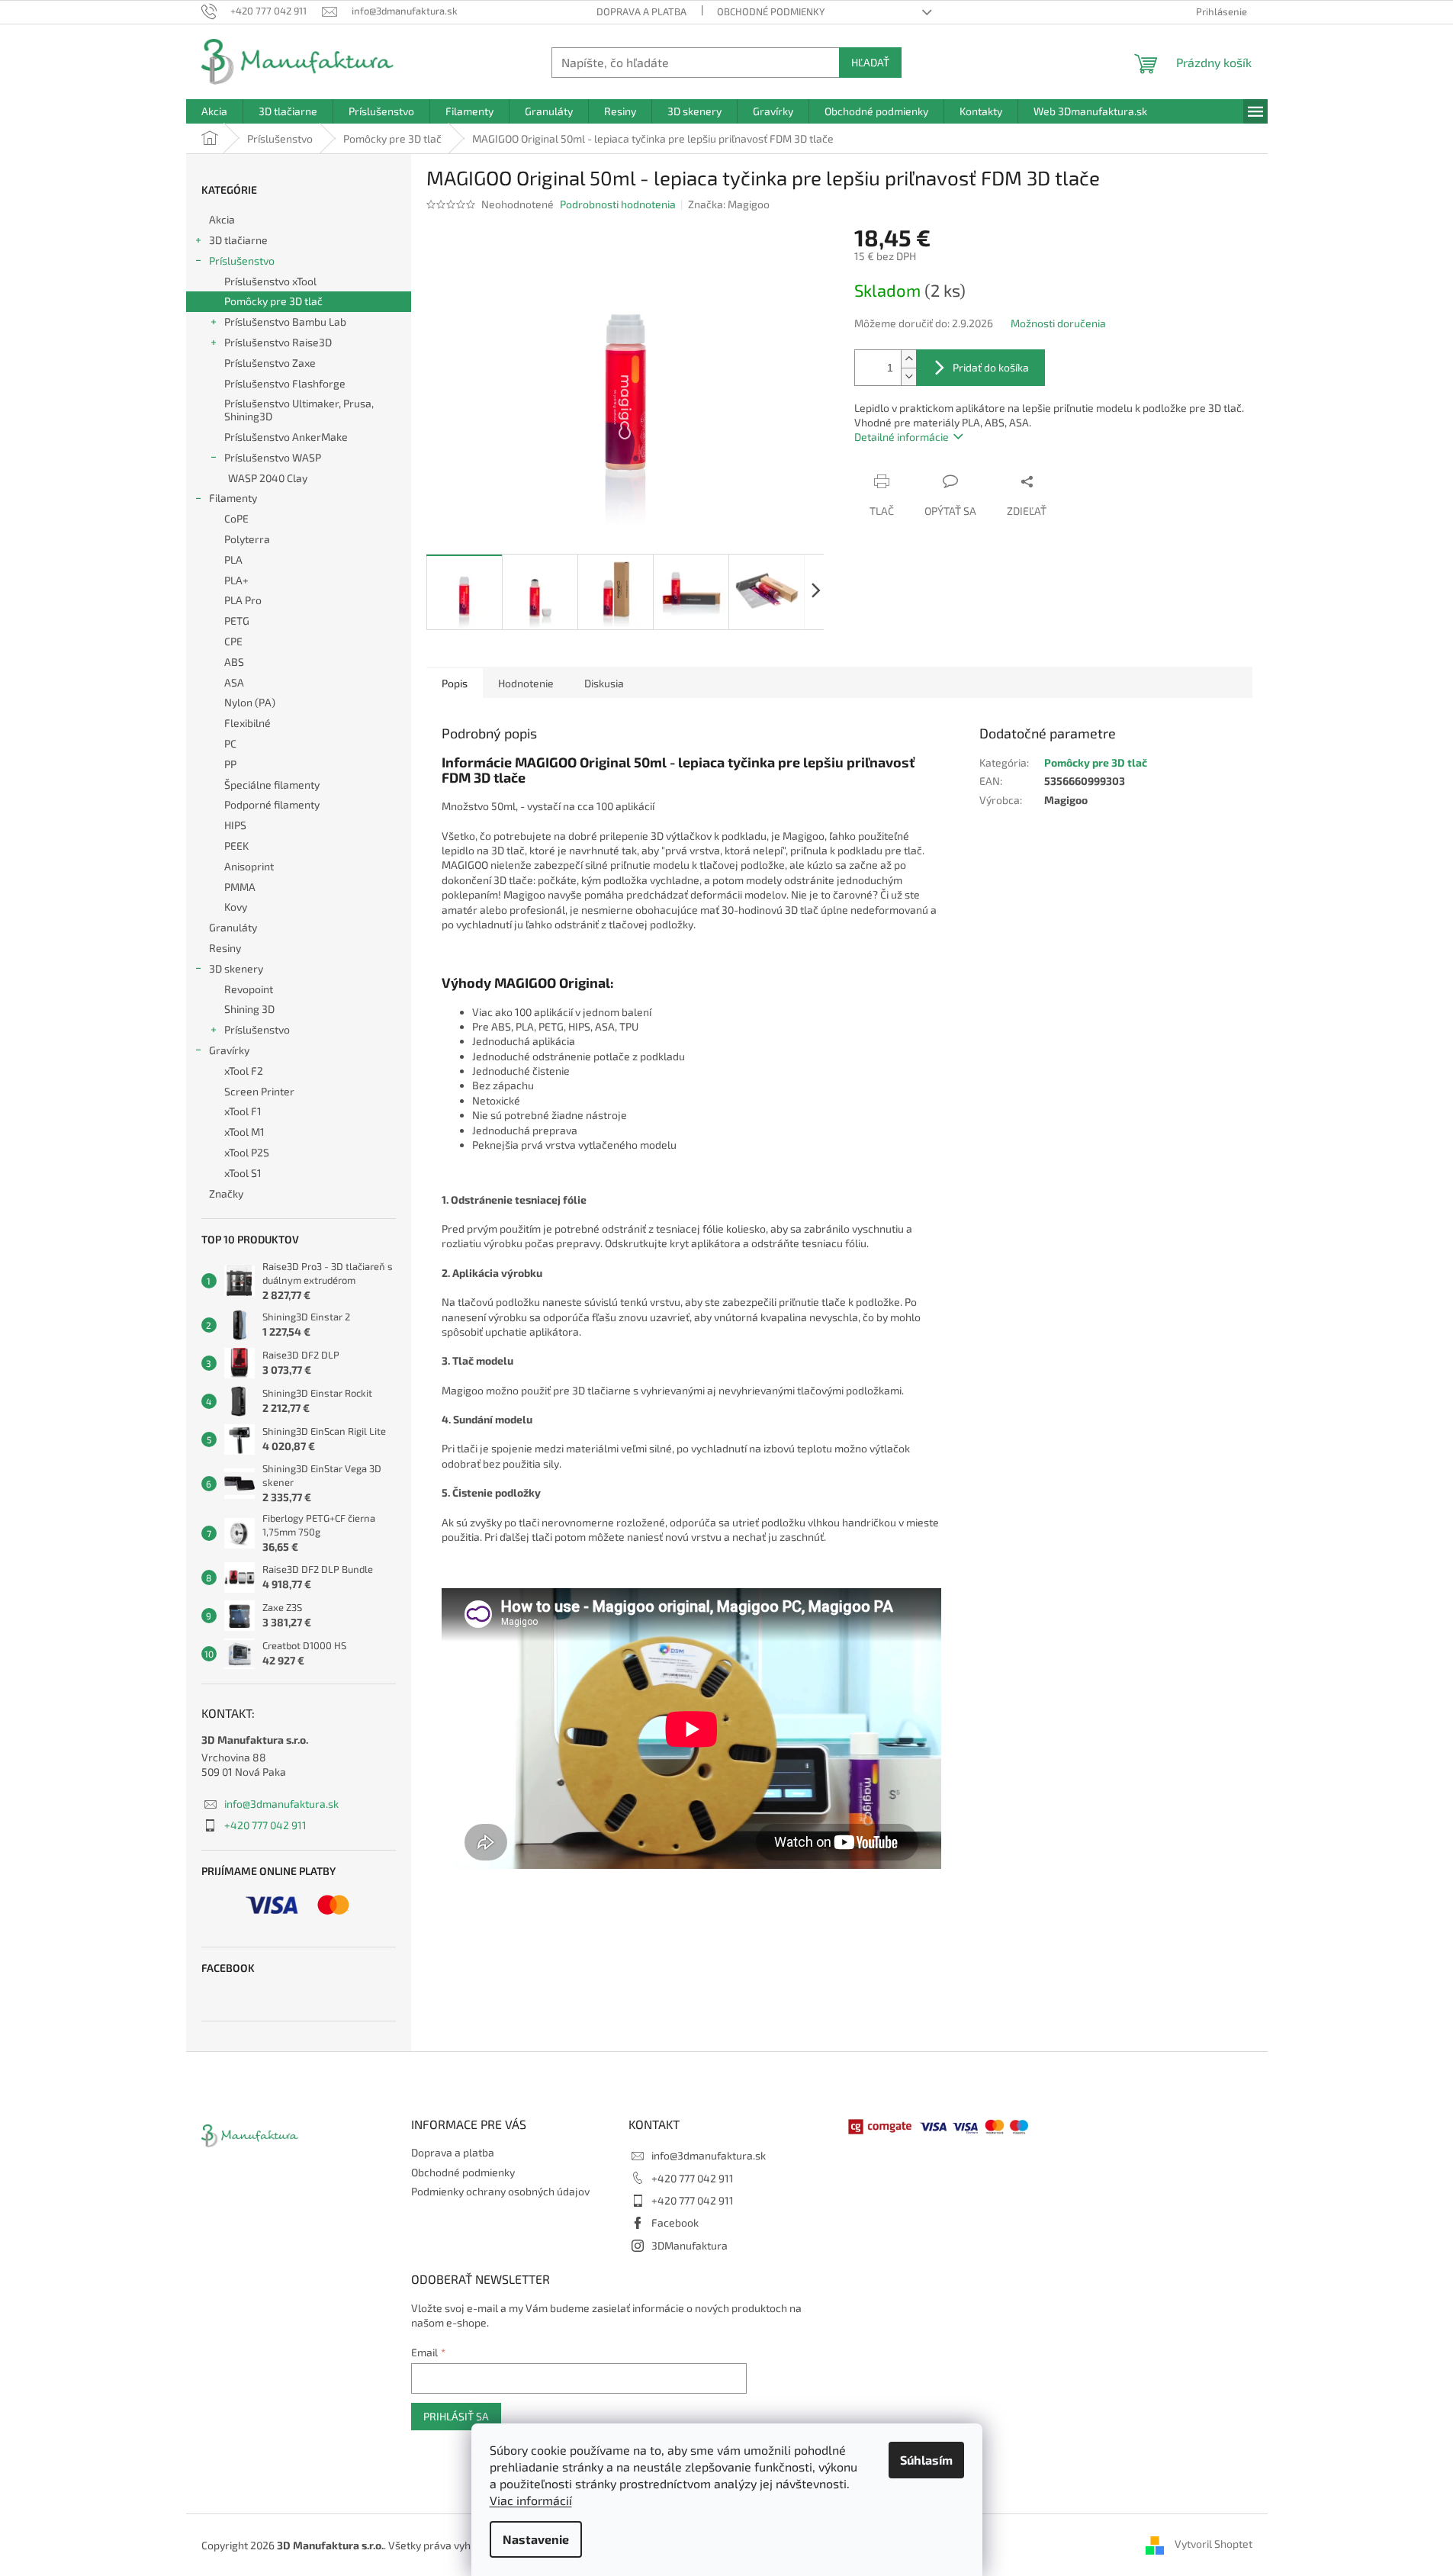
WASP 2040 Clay (268, 478)
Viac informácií (531, 2500)
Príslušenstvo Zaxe (270, 363)
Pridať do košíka (991, 367)
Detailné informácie (902, 437)
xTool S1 (243, 1173)
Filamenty (233, 498)
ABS (234, 662)
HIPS (235, 825)
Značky (226, 1193)
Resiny (225, 948)
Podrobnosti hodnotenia (618, 204)
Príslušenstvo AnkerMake (286, 437)
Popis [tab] (455, 683)
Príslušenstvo (242, 260)
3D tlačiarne (238, 240)
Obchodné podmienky (771, 11)
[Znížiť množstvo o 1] (908, 376)
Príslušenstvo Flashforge (285, 383)
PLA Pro (243, 600)
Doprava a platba (641, 11)
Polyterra (247, 539)
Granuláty (233, 927)
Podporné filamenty (272, 804)
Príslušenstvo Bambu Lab (285, 322)
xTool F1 (243, 1111)
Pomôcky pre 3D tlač (273, 301)
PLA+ (236, 580)
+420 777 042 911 (265, 1825)
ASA (234, 682)
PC (230, 743)
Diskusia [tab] (604, 683)
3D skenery (236, 968)
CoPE (236, 518)
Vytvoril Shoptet (1214, 2544)
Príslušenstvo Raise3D (278, 342)
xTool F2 (244, 1071)
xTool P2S (247, 1152)
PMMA (240, 887)
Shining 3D (249, 1009)
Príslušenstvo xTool (270, 281)
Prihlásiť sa (456, 2416)
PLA (233, 560)
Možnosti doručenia (1058, 323)
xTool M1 (244, 1132)
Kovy (236, 907)
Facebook (675, 2222)
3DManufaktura (690, 2245)
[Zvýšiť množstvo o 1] (908, 359)
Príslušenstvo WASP (273, 457)
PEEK (236, 846)
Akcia (222, 219)
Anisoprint (249, 866)
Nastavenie (536, 2539)
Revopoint (249, 989)
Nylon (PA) (250, 702)
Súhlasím (926, 2460)
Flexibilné (248, 723)
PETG (237, 621)
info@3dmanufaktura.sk (281, 1804)
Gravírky (229, 1050)
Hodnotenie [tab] (526, 683)
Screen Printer (259, 1091)
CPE (233, 641)
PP (230, 764)
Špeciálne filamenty (272, 785)
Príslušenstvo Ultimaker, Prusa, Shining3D (299, 410)
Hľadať (870, 62)
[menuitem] (214, 111)
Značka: (729, 204)
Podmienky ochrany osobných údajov (500, 2191)
